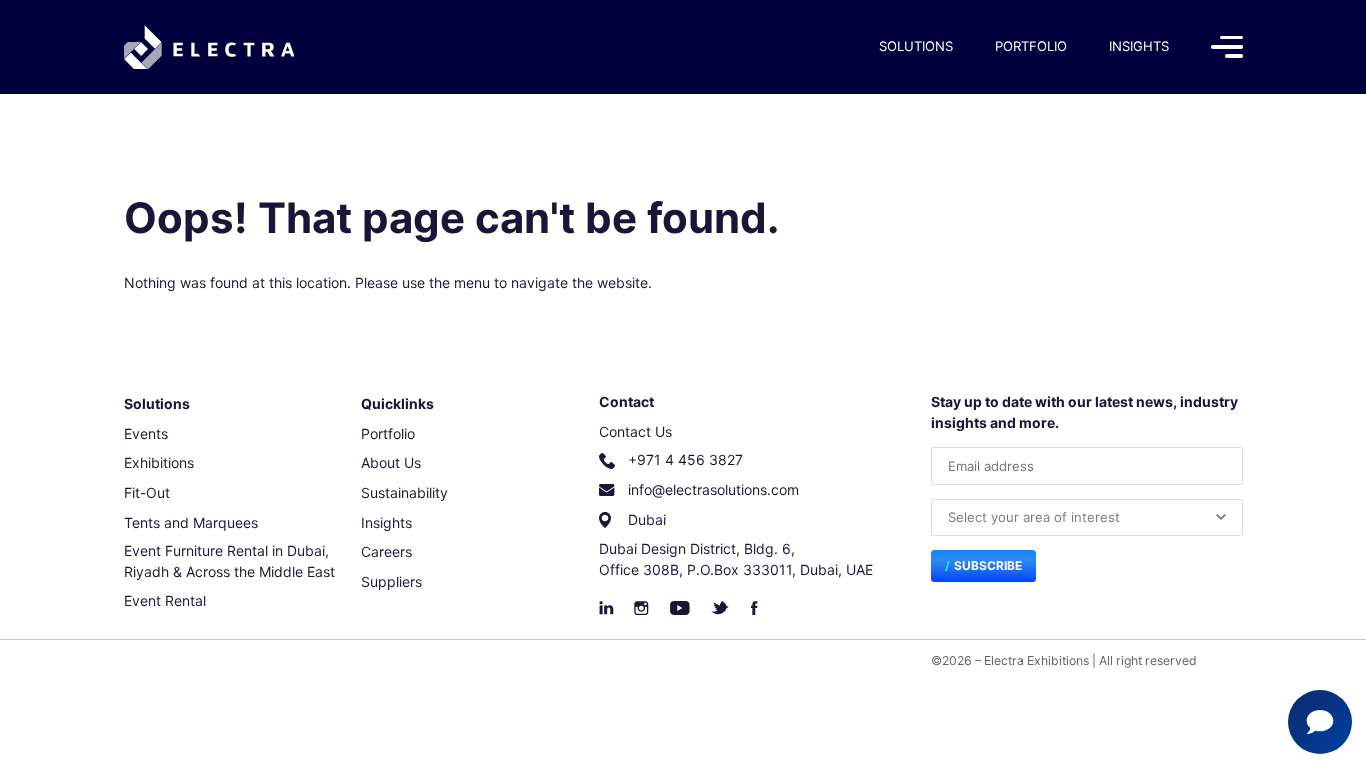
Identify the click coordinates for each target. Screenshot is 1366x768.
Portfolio (1031, 46)
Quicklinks (397, 403)
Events (146, 433)
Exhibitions (159, 462)
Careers (386, 551)
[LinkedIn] (606, 608)
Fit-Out (147, 492)
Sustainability (404, 492)
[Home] (209, 47)
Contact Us (635, 431)
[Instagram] (641, 608)
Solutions (916, 46)
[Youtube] (680, 608)
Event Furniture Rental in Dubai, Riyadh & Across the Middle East (229, 561)
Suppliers (391, 581)
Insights (1139, 46)
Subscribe (988, 565)
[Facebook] (754, 608)
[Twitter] (720, 608)
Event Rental (165, 600)
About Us (391, 462)
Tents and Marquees (191, 522)
